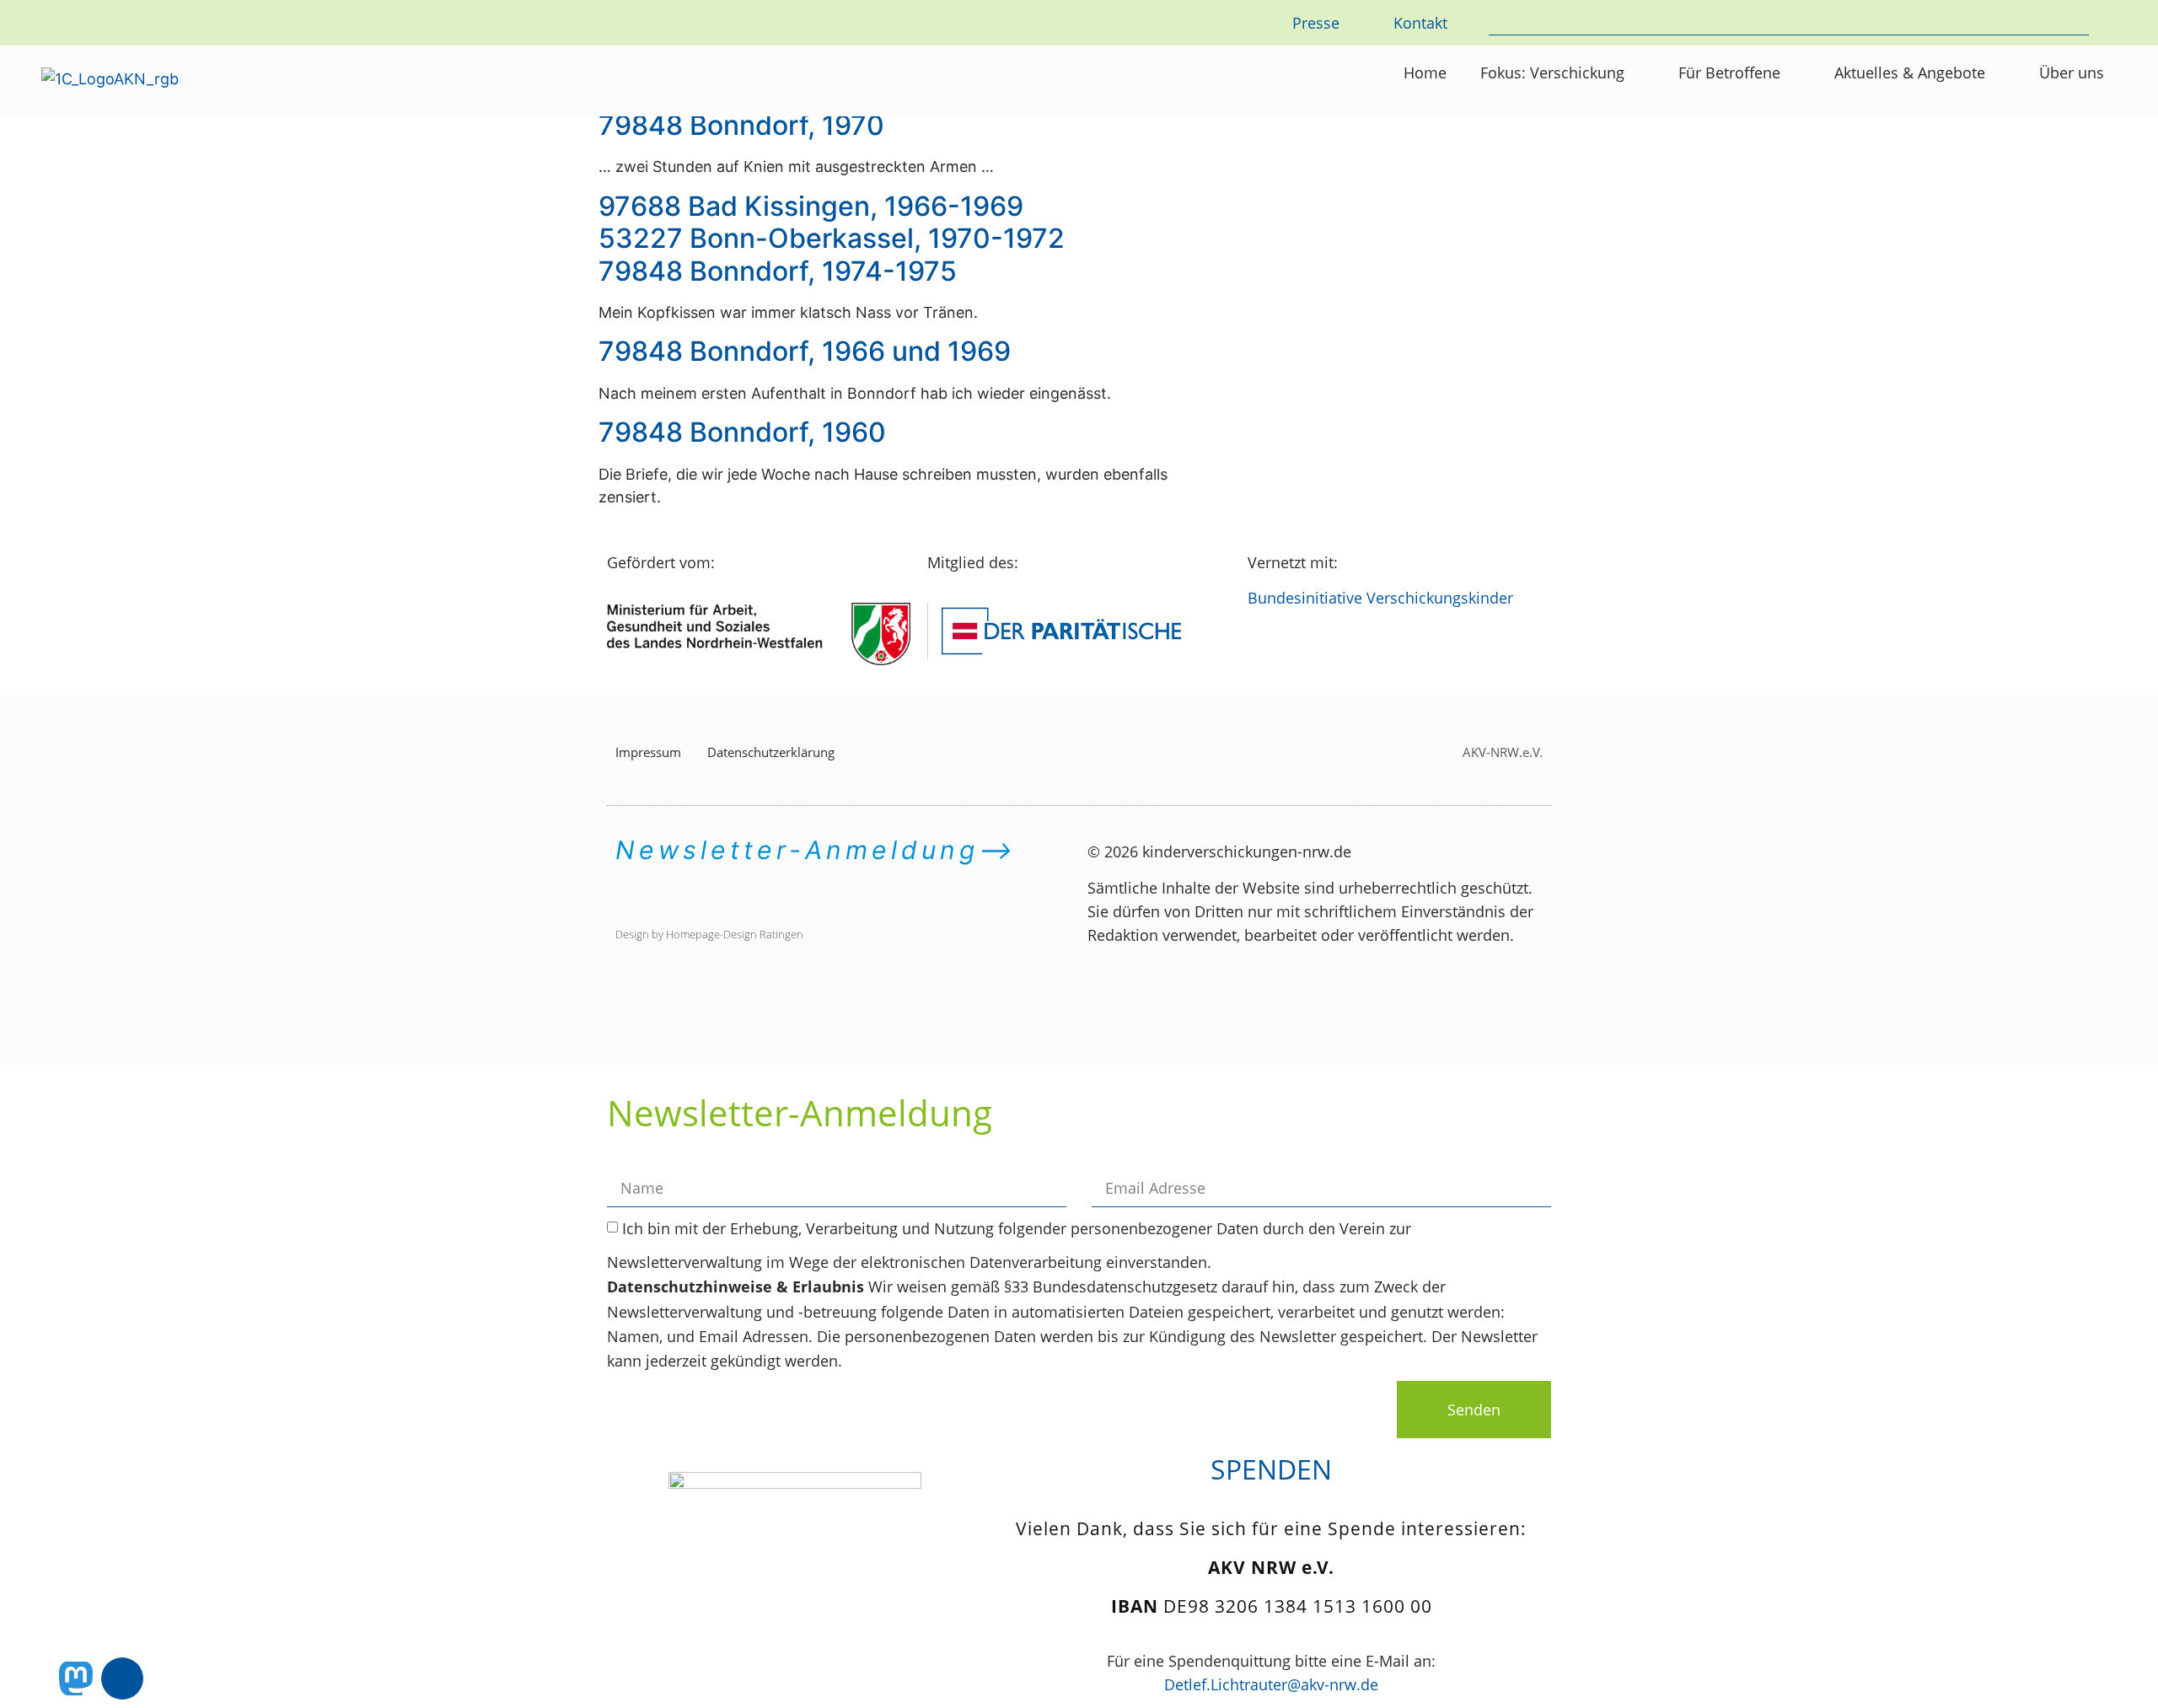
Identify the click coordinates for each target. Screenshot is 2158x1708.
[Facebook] (122, 1678)
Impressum (648, 752)
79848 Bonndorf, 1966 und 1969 (805, 351)
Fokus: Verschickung (1552, 73)
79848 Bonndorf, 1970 (741, 125)
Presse (1316, 23)
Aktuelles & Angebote (1910, 73)
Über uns (2072, 73)
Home (1425, 73)
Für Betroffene (1729, 73)
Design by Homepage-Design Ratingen (709, 934)
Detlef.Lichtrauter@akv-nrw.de (1271, 1684)
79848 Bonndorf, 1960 (742, 432)
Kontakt (1420, 23)
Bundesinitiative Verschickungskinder (1380, 598)
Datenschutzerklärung (771, 752)
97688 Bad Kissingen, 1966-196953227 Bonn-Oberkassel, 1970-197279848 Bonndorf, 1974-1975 (832, 239)
